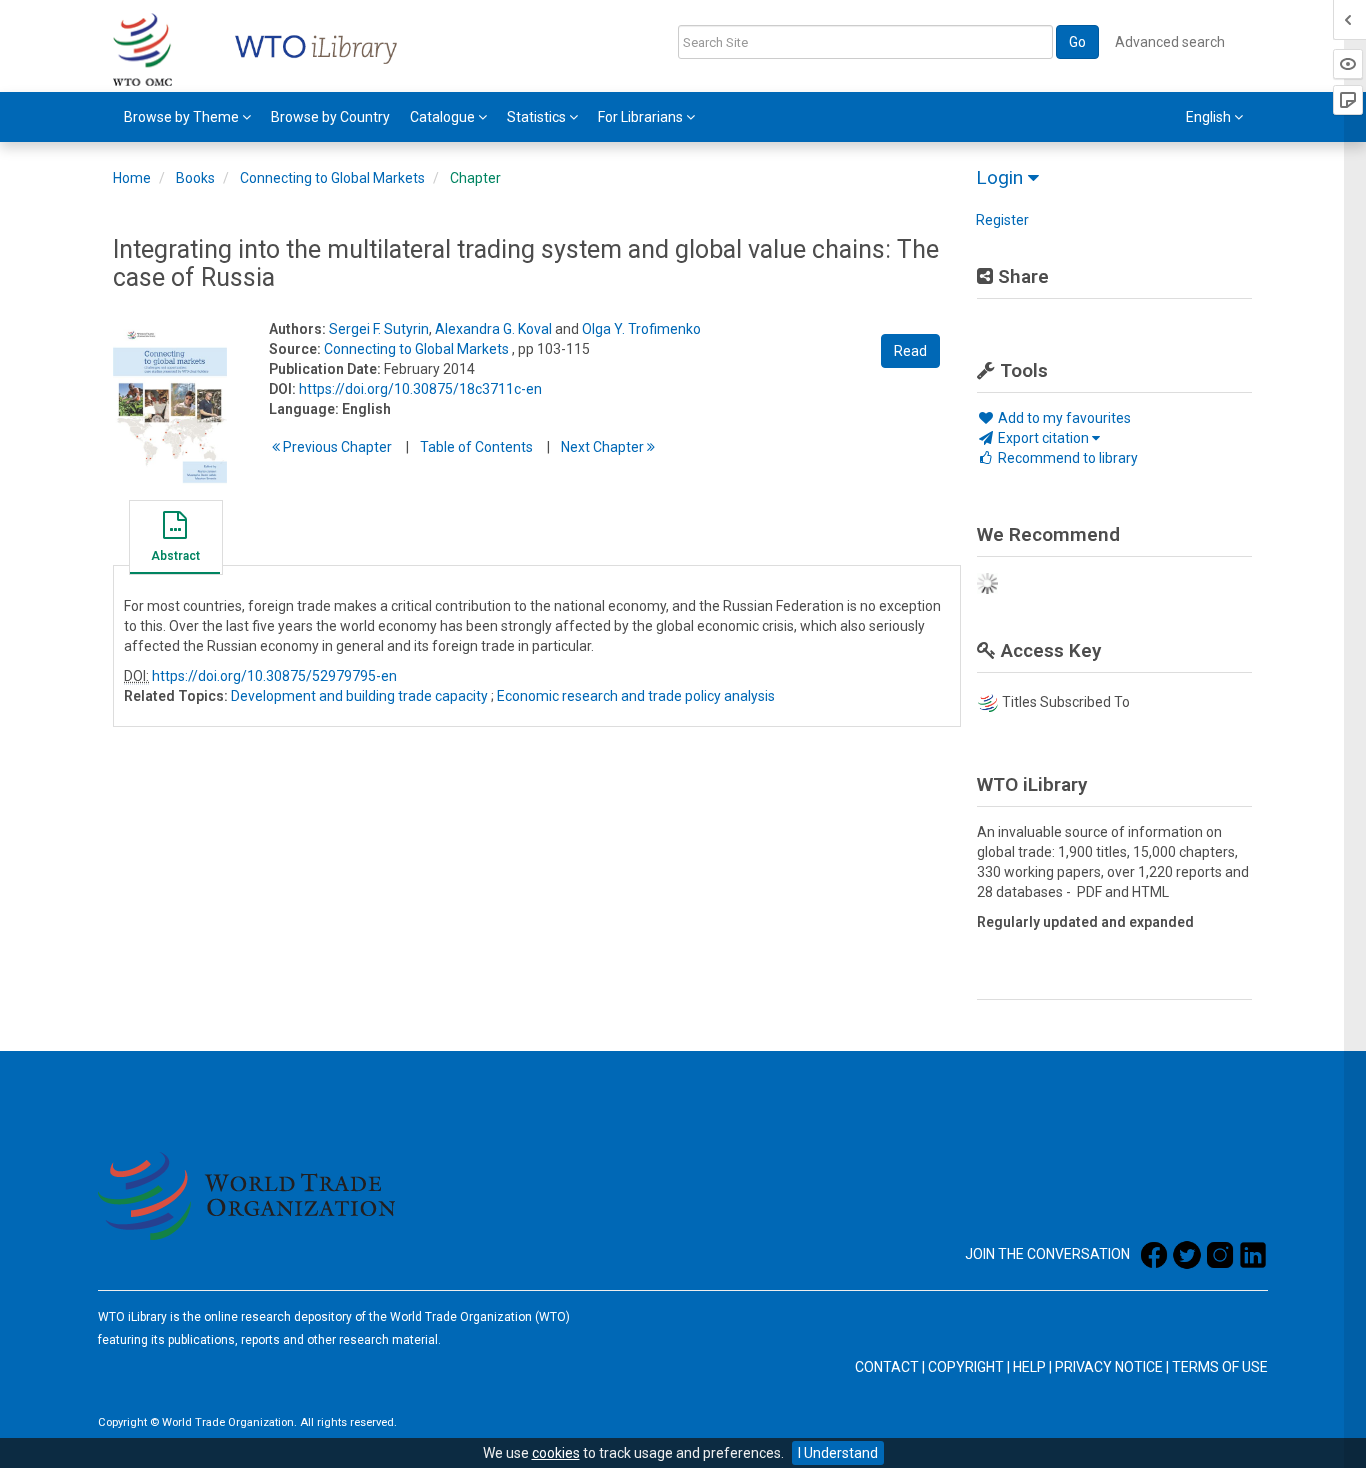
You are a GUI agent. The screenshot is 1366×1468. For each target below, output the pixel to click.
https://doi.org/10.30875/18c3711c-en (420, 389)
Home (132, 178)
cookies (556, 1453)
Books (195, 178)
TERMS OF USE (1220, 1367)
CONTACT (887, 1367)
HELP (1029, 1367)
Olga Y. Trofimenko (641, 329)
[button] (175, 540)
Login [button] (1002, 177)
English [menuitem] (1210, 117)
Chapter (475, 178)
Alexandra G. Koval (493, 329)
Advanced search (1170, 42)
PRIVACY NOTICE (1109, 1367)
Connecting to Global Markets (332, 178)
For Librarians (642, 117)
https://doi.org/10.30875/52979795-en (274, 676)
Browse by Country (330, 117)
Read (910, 351)
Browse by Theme (183, 117)
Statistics (538, 117)
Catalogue (444, 117)
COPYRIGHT (966, 1367)
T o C (476, 447)
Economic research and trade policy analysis (636, 696)
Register (1002, 220)
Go (1077, 42)
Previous (336, 447)
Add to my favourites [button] (1063, 418)
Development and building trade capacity (359, 696)
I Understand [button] (838, 1453)
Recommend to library (1066, 458)
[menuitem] (187, 117)
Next (604, 447)
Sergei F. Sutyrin (379, 329)
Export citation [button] (1043, 438)
